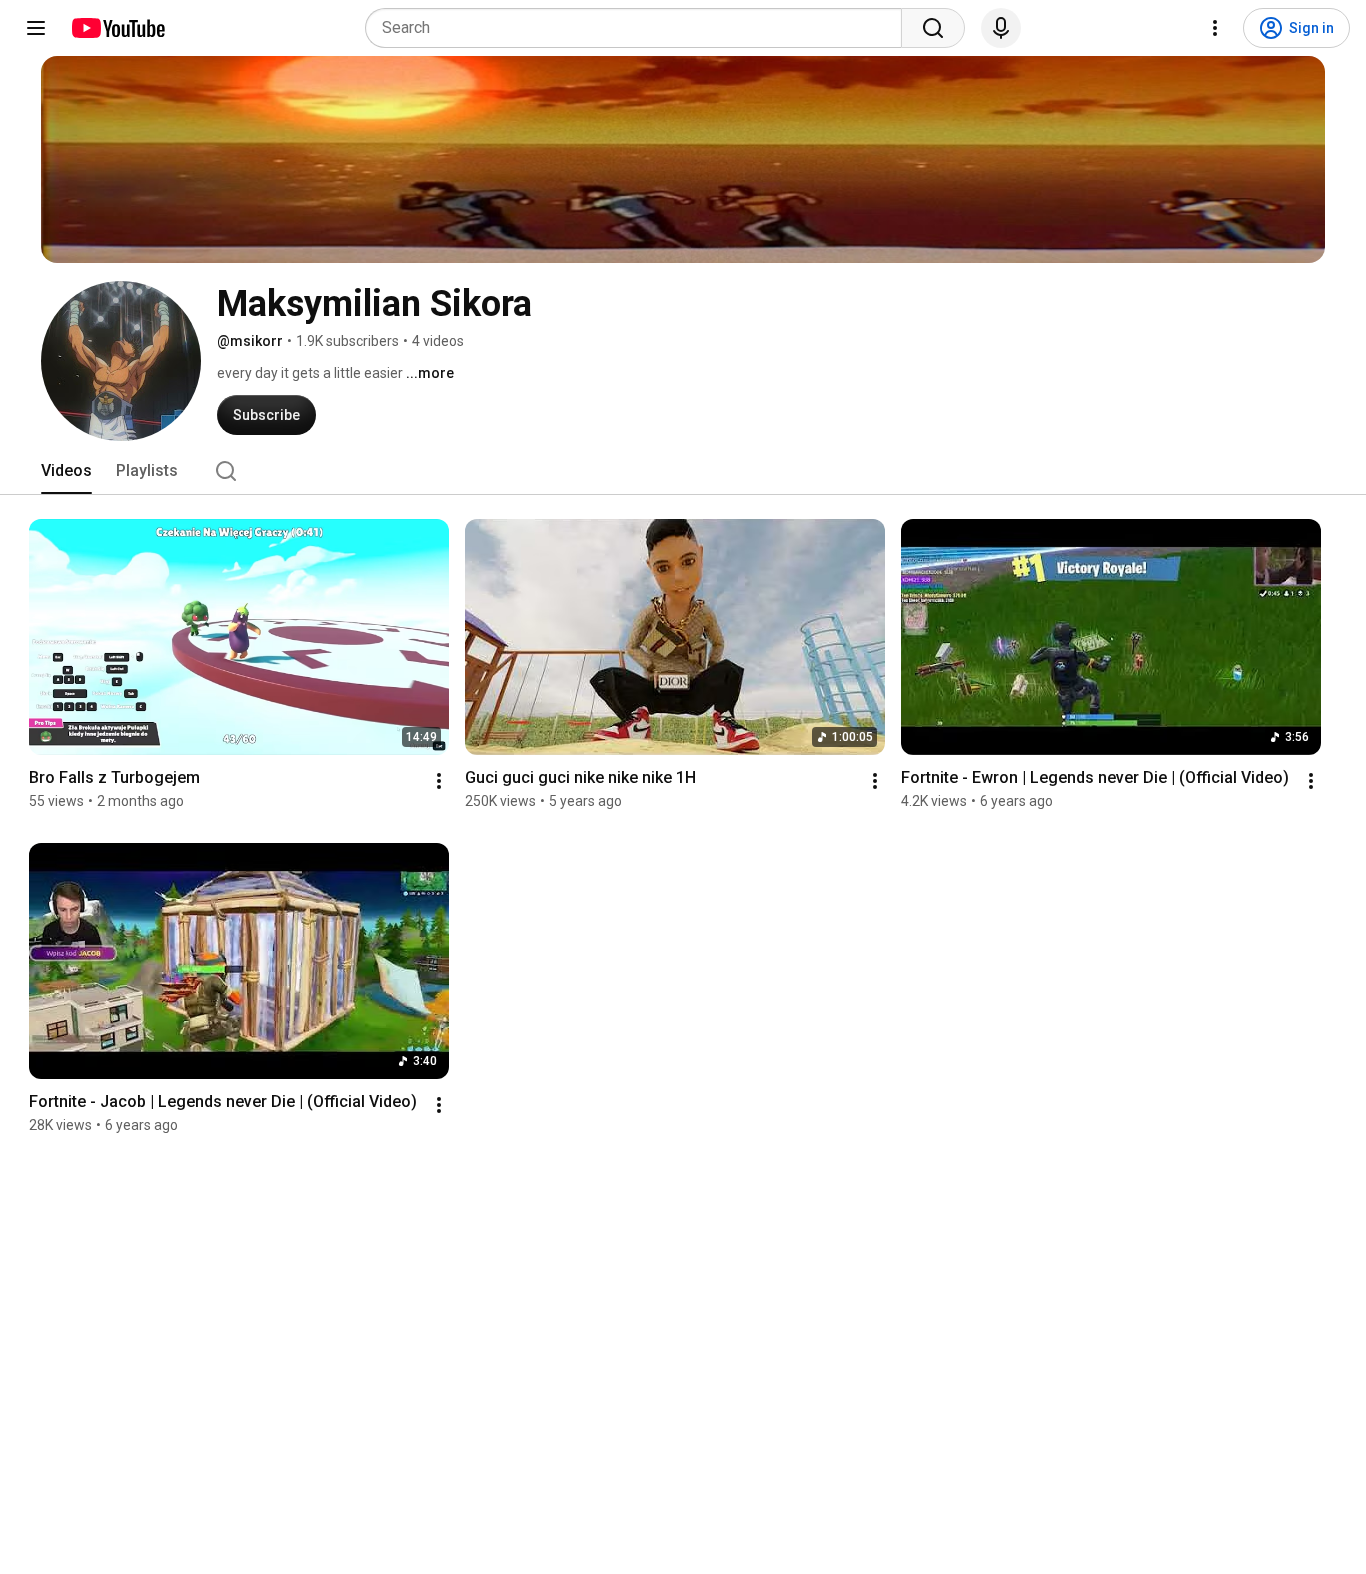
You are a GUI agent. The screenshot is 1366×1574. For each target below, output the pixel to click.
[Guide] (36, 28)
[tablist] (683, 471)
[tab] (66, 471)
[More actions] (439, 781)
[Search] (933, 28)
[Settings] (1215, 28)
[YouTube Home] (117, 28)
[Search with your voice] (1001, 28)
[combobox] (639, 28)
